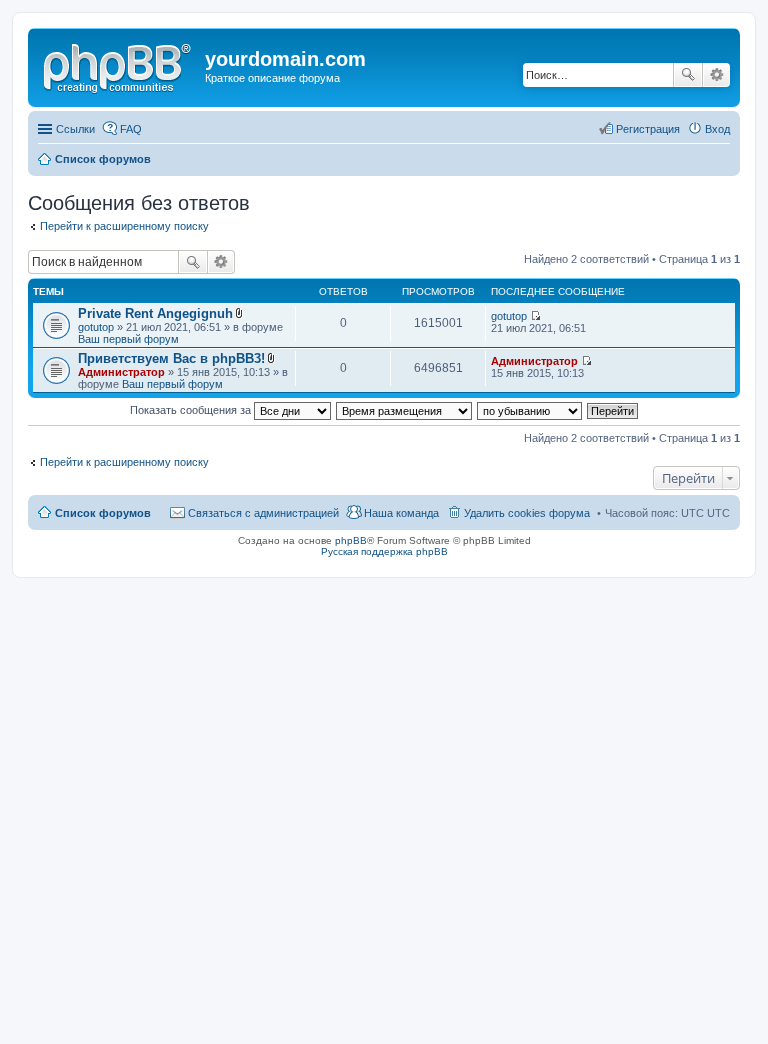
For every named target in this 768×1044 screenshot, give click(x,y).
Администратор (121, 372)
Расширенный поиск (716, 75)
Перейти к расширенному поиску (124, 226)
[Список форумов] (119, 65)
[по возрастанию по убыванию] (530, 410)
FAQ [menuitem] (131, 129)
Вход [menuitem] (717, 129)
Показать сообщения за (192, 410)
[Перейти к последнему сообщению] (535, 316)
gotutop (96, 327)
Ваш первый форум (128, 339)
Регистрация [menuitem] (648, 129)
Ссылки (75, 129)
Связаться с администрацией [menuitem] (263, 513)
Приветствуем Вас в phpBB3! (171, 358)
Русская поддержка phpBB (384, 551)
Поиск (688, 75)
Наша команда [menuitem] (401, 513)
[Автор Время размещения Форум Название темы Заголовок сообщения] (405, 410)
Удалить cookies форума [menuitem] (527, 513)
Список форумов (103, 159)
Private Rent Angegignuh (155, 313)
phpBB (351, 540)
